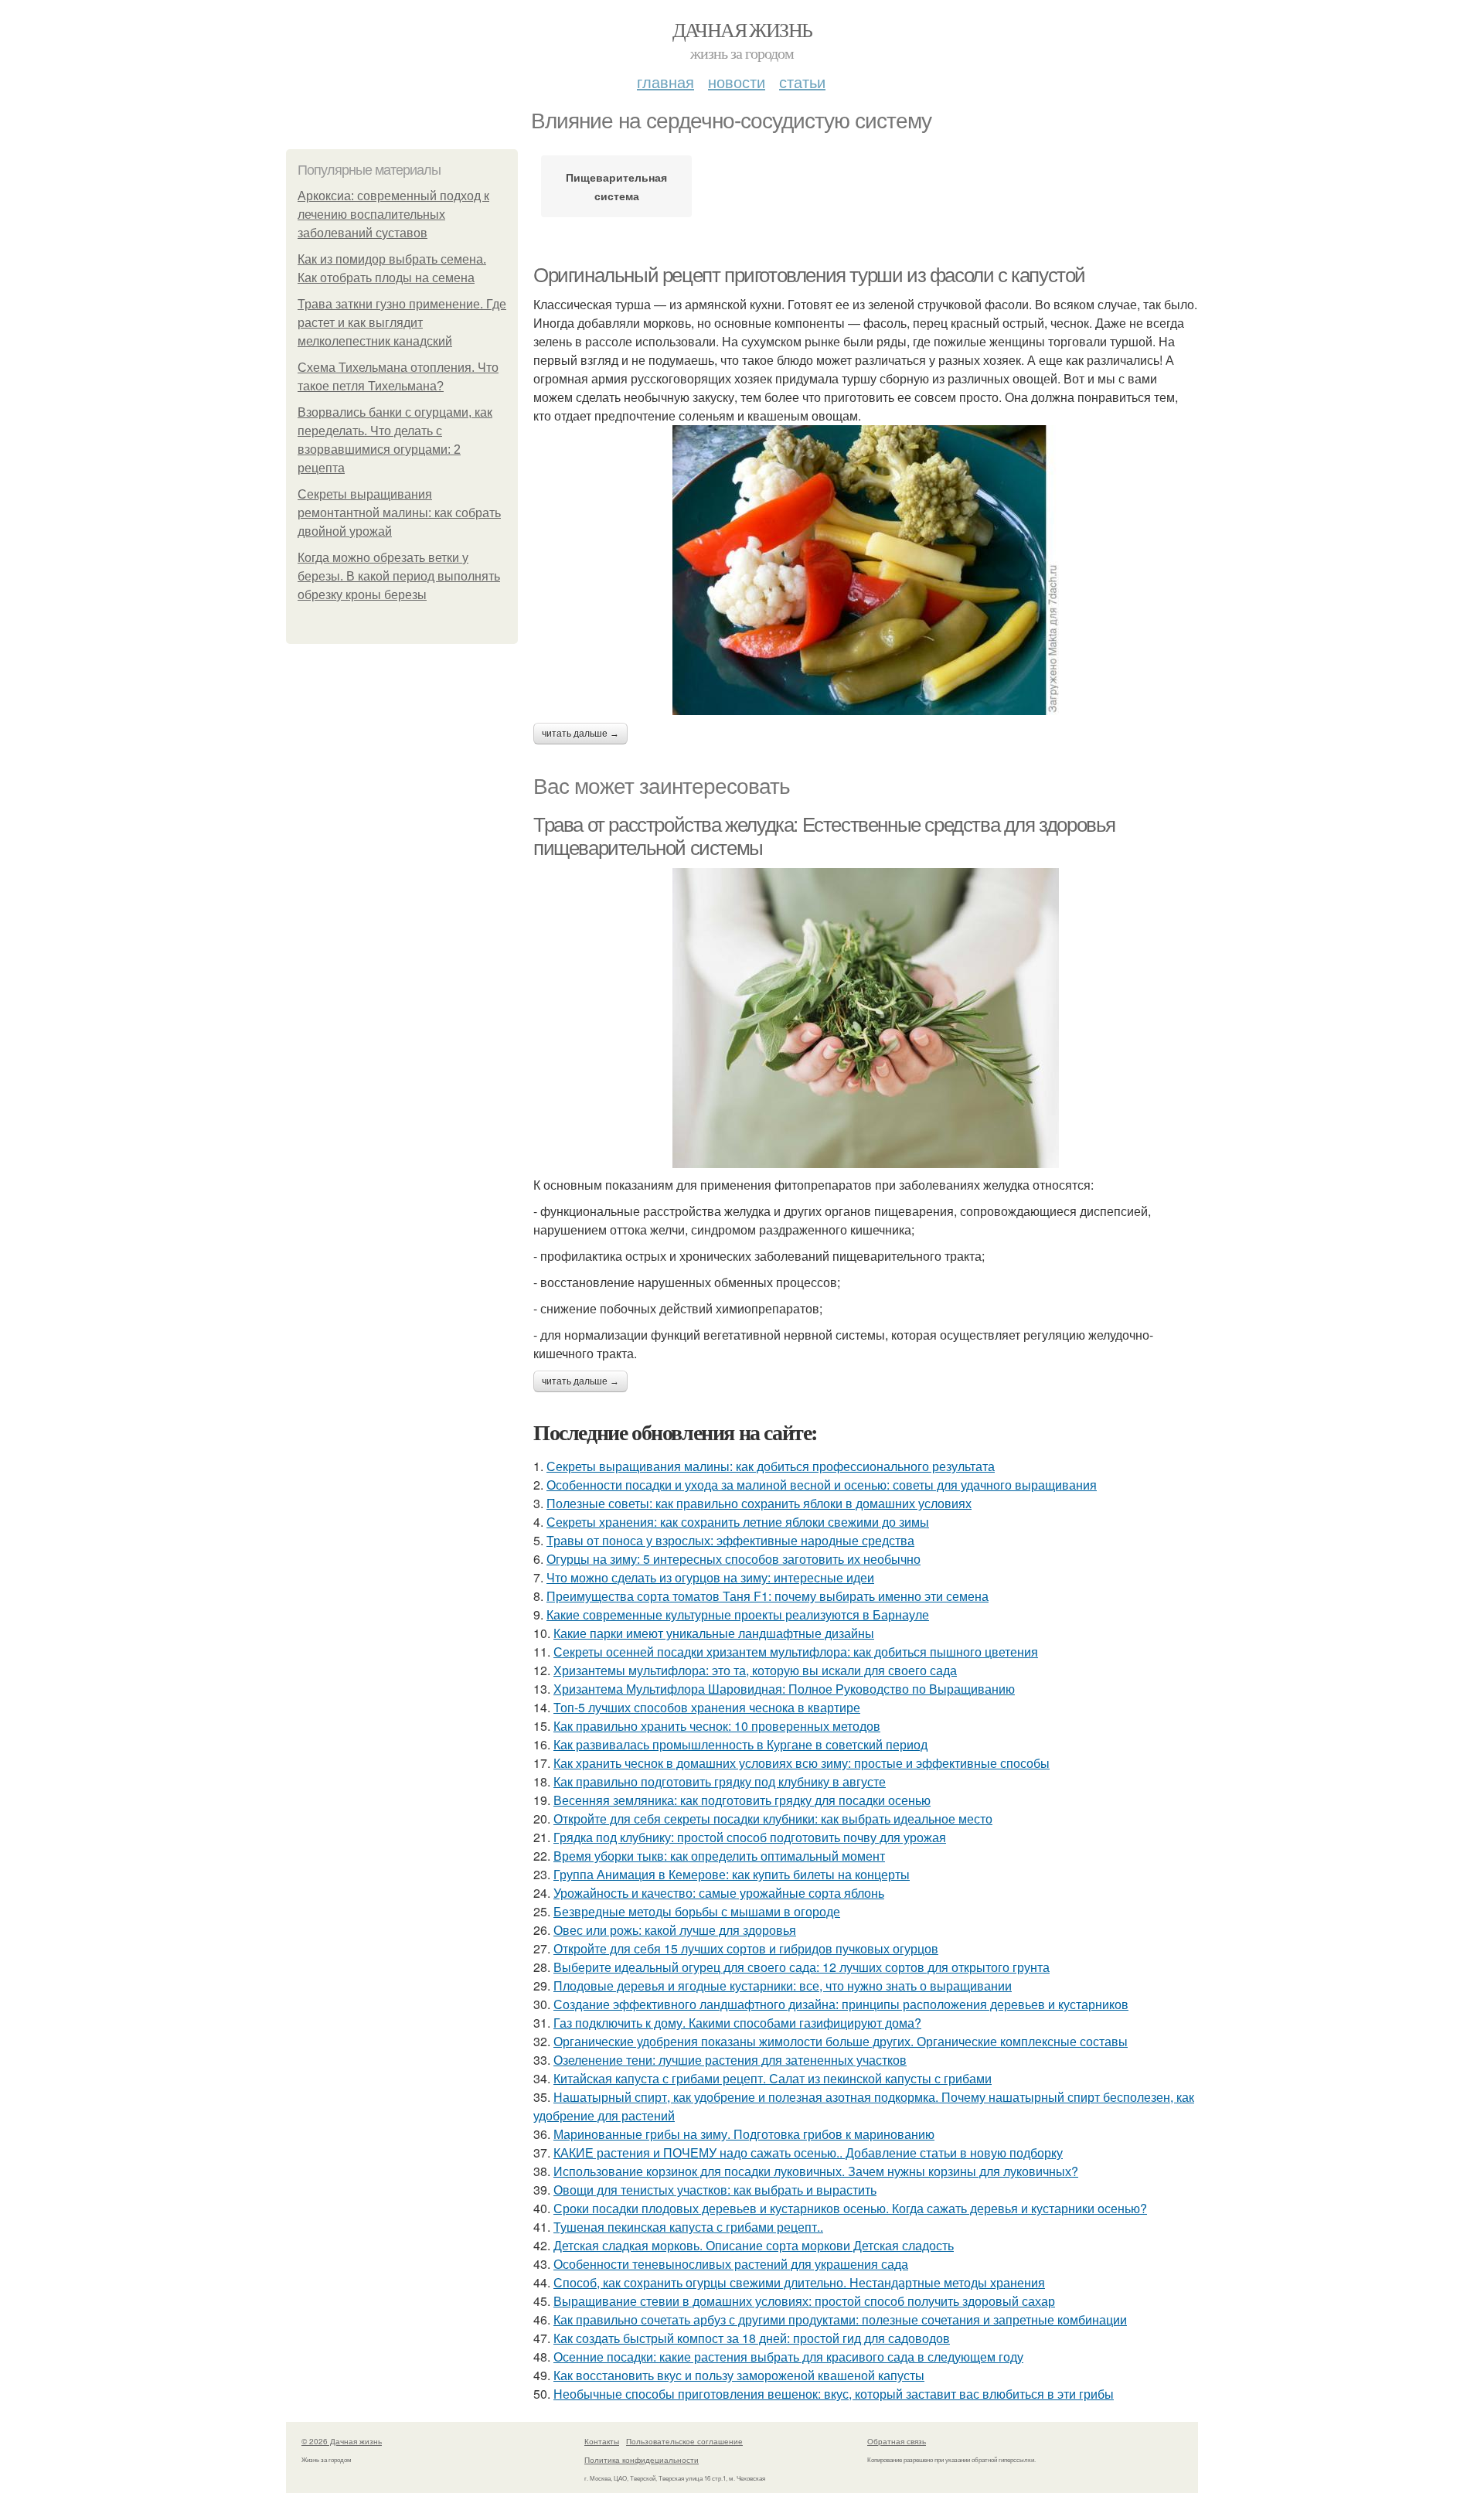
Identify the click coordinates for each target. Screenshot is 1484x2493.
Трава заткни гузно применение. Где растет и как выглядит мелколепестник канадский (402, 323)
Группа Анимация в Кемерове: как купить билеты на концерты (732, 1874)
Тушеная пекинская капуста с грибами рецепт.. (688, 2227)
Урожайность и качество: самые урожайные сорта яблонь (719, 1893)
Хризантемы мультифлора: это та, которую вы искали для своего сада (755, 1670)
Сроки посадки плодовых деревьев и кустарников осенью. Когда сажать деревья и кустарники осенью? (850, 2208)
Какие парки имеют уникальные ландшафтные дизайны (714, 1633)
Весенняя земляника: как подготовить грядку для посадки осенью (742, 1800)
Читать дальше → (580, 734)
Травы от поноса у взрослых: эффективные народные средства (730, 1540)
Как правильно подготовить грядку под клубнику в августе (720, 1781)
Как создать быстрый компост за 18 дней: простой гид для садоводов (752, 2338)
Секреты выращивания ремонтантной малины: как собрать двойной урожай (399, 513)
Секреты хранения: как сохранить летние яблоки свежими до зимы (738, 1522)
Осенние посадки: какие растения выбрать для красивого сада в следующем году (788, 2357)
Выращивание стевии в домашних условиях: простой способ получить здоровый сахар (804, 2301)
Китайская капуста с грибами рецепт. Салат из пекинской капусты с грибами (773, 2078)
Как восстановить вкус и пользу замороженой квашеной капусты (739, 2375)
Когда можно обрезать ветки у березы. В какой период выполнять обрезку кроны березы (399, 576)
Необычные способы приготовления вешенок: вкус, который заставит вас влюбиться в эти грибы (834, 2394)
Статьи (802, 82)
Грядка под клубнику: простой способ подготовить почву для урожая (750, 1837)
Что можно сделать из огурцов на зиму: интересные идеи (710, 1577)
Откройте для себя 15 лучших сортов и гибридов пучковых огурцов (746, 1948)
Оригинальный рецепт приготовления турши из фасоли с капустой (809, 275)
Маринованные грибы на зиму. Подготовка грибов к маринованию (744, 2134)
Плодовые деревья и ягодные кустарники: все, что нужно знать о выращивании (783, 1986)
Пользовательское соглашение (684, 2441)
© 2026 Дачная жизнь (342, 2441)
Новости (737, 82)
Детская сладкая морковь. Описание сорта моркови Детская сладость (754, 2245)
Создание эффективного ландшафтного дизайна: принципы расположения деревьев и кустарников (841, 2004)
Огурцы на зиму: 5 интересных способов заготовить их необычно (733, 1559)
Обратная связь (897, 2441)
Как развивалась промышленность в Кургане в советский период (740, 1744)
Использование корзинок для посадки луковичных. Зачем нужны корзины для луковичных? (816, 2171)
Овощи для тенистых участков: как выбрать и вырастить (715, 2190)
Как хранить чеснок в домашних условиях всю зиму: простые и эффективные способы (802, 1763)
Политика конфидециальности (642, 2460)
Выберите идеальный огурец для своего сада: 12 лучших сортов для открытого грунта (802, 1967)
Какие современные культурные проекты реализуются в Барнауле (738, 1614)
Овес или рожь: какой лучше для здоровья (675, 1930)
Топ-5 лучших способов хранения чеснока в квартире (707, 1707)
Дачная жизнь (742, 29)
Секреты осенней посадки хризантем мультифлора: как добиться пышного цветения (796, 1652)
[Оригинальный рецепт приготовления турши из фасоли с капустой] (866, 570)
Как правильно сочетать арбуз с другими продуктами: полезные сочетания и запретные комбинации (840, 2319)
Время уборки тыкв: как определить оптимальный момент (719, 1856)
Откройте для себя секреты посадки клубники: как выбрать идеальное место (773, 1819)
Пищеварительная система (616, 186)
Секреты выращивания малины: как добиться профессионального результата (771, 1466)
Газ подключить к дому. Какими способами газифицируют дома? (737, 2023)
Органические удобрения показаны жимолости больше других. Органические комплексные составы (841, 2041)
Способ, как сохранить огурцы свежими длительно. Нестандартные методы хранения (799, 2282)
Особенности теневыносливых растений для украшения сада (731, 2264)
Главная (665, 82)
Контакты (602, 2441)
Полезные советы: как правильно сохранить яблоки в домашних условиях (759, 1503)
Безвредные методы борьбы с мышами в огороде (697, 1911)
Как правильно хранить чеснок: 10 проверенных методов (717, 1726)
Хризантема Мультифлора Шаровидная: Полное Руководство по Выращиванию (784, 1689)
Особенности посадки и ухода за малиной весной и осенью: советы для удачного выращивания (822, 1485)
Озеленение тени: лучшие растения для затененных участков (730, 2060)
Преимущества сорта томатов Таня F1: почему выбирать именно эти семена (768, 1596)
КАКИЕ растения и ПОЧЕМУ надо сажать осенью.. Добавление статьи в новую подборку (808, 2152)
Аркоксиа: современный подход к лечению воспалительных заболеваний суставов (393, 215)
